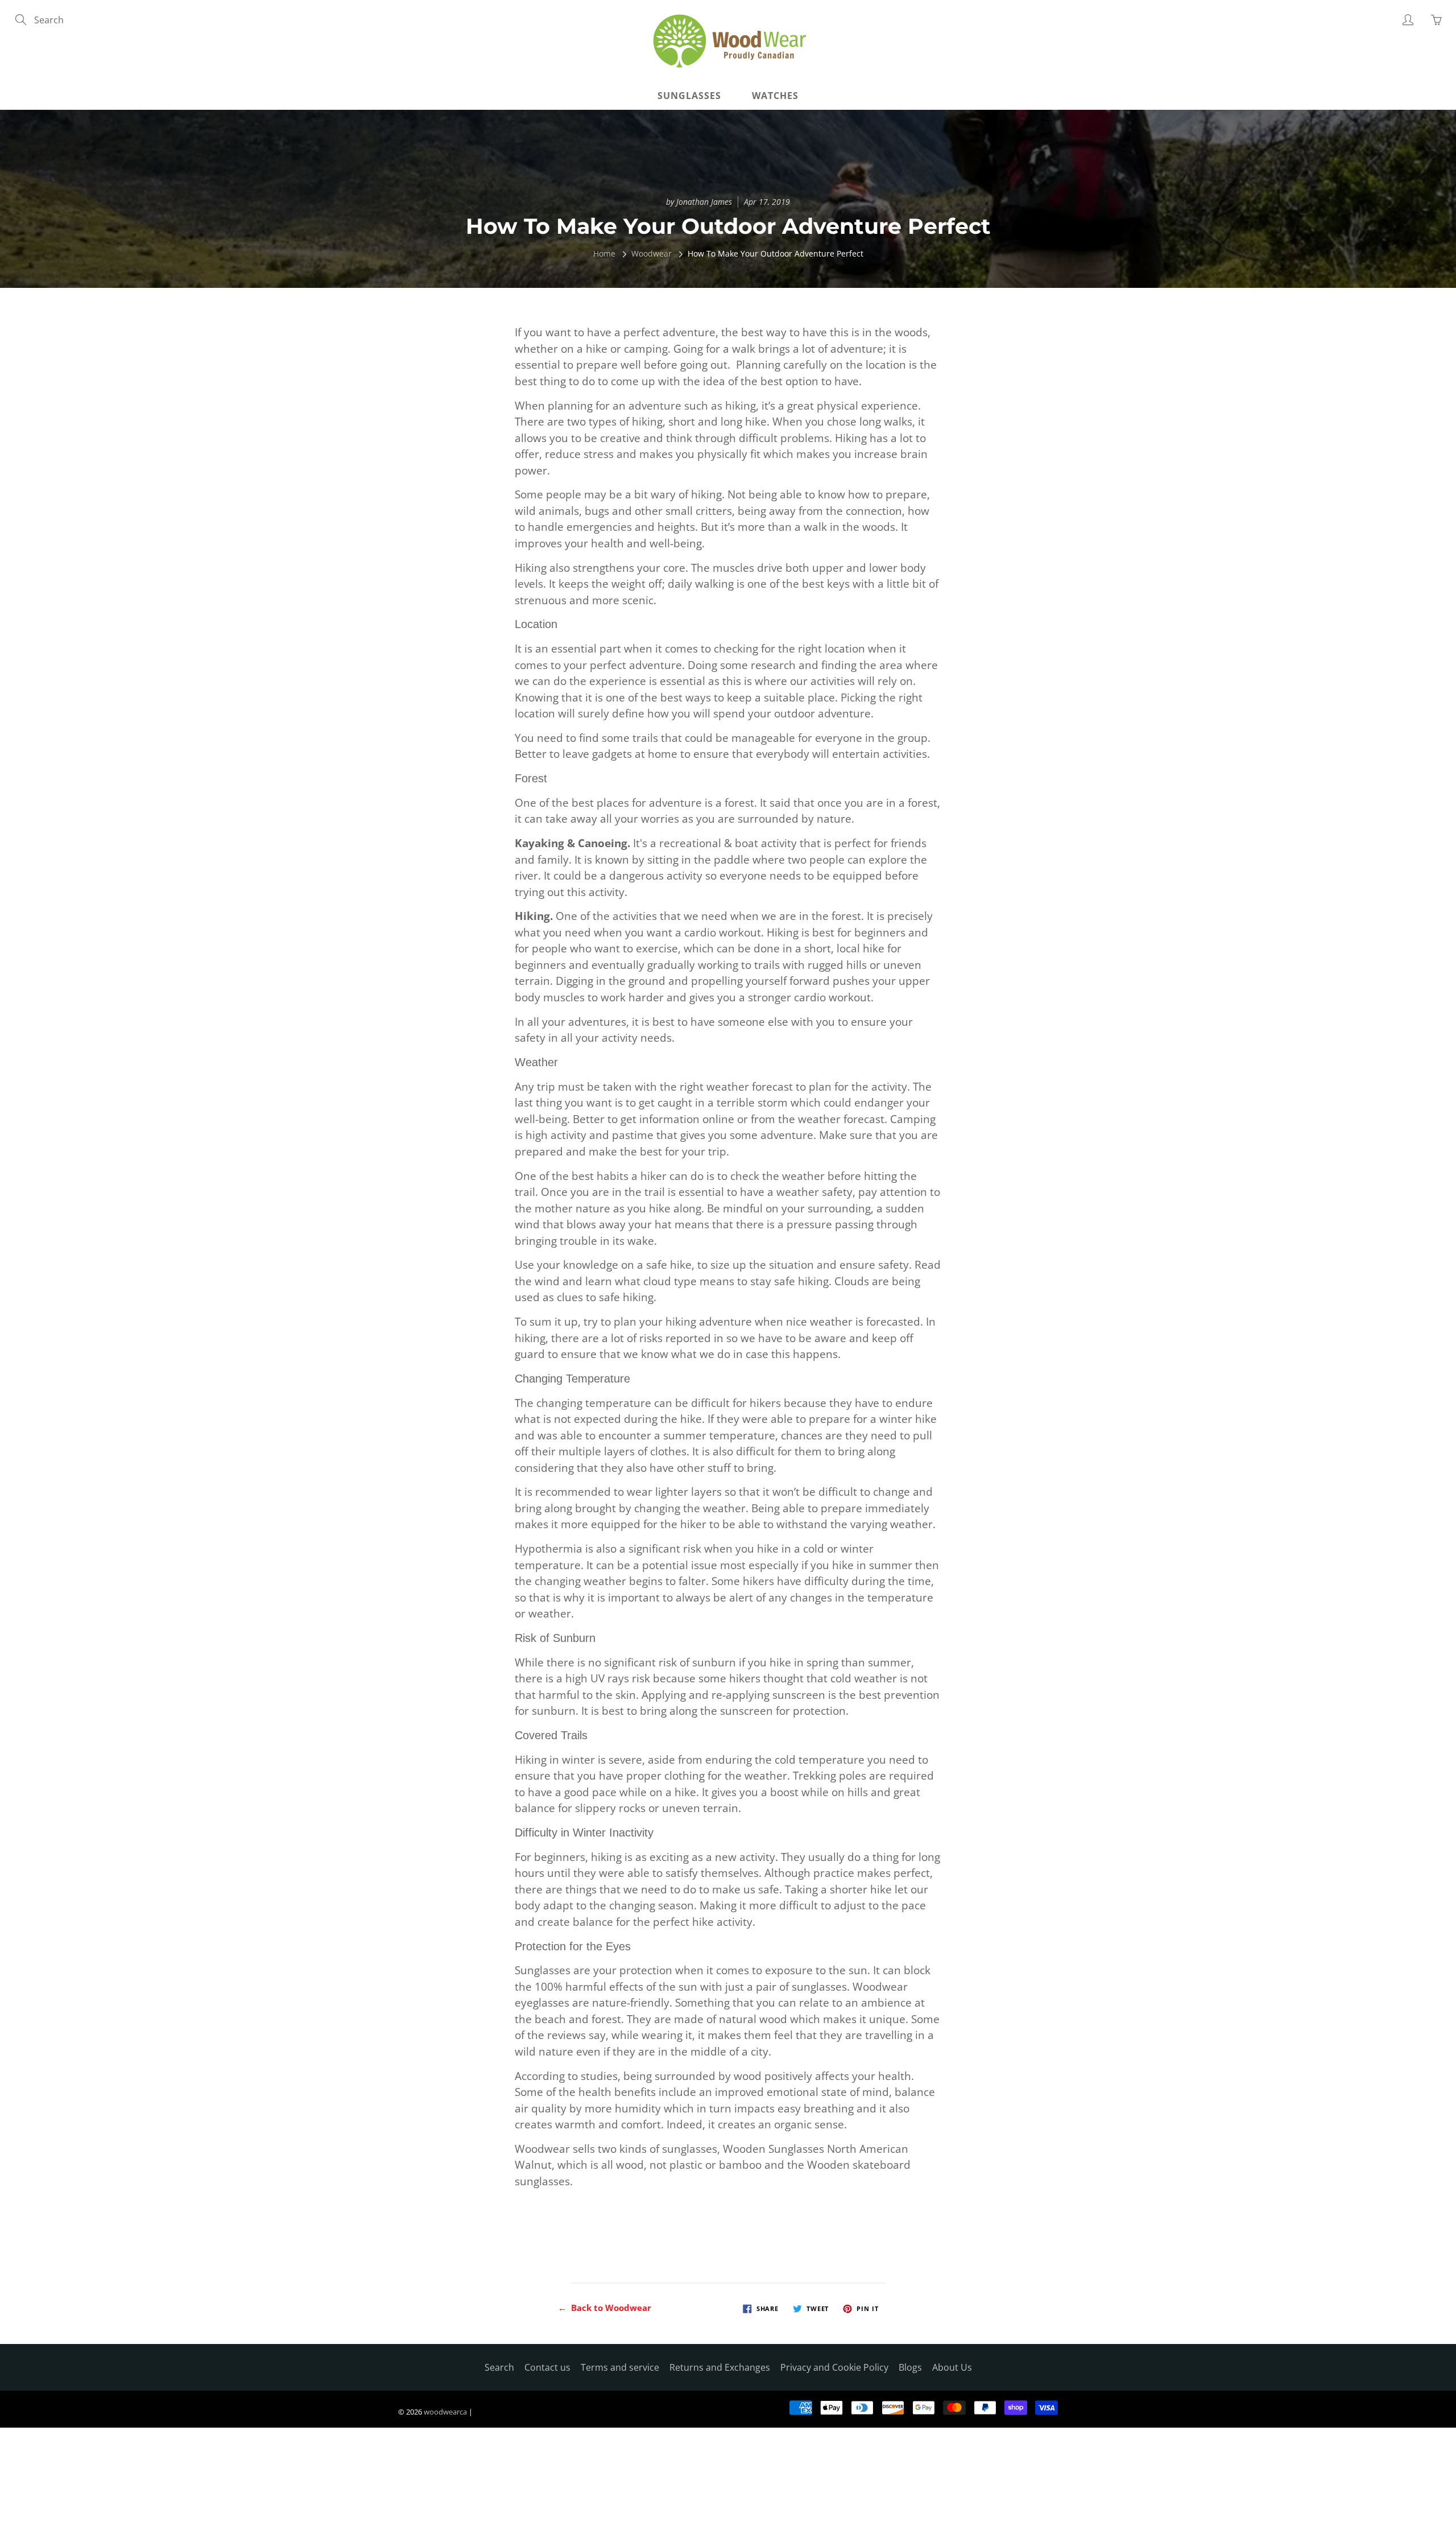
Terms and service (620, 2367)
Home (604, 253)
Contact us (547, 2367)
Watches (775, 96)
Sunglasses (689, 96)
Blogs (910, 2367)
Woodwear (652, 253)
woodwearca (445, 2412)
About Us (952, 2367)
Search (499, 2367)
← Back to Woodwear (605, 2308)
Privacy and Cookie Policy (834, 2367)
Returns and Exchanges (720, 2367)
